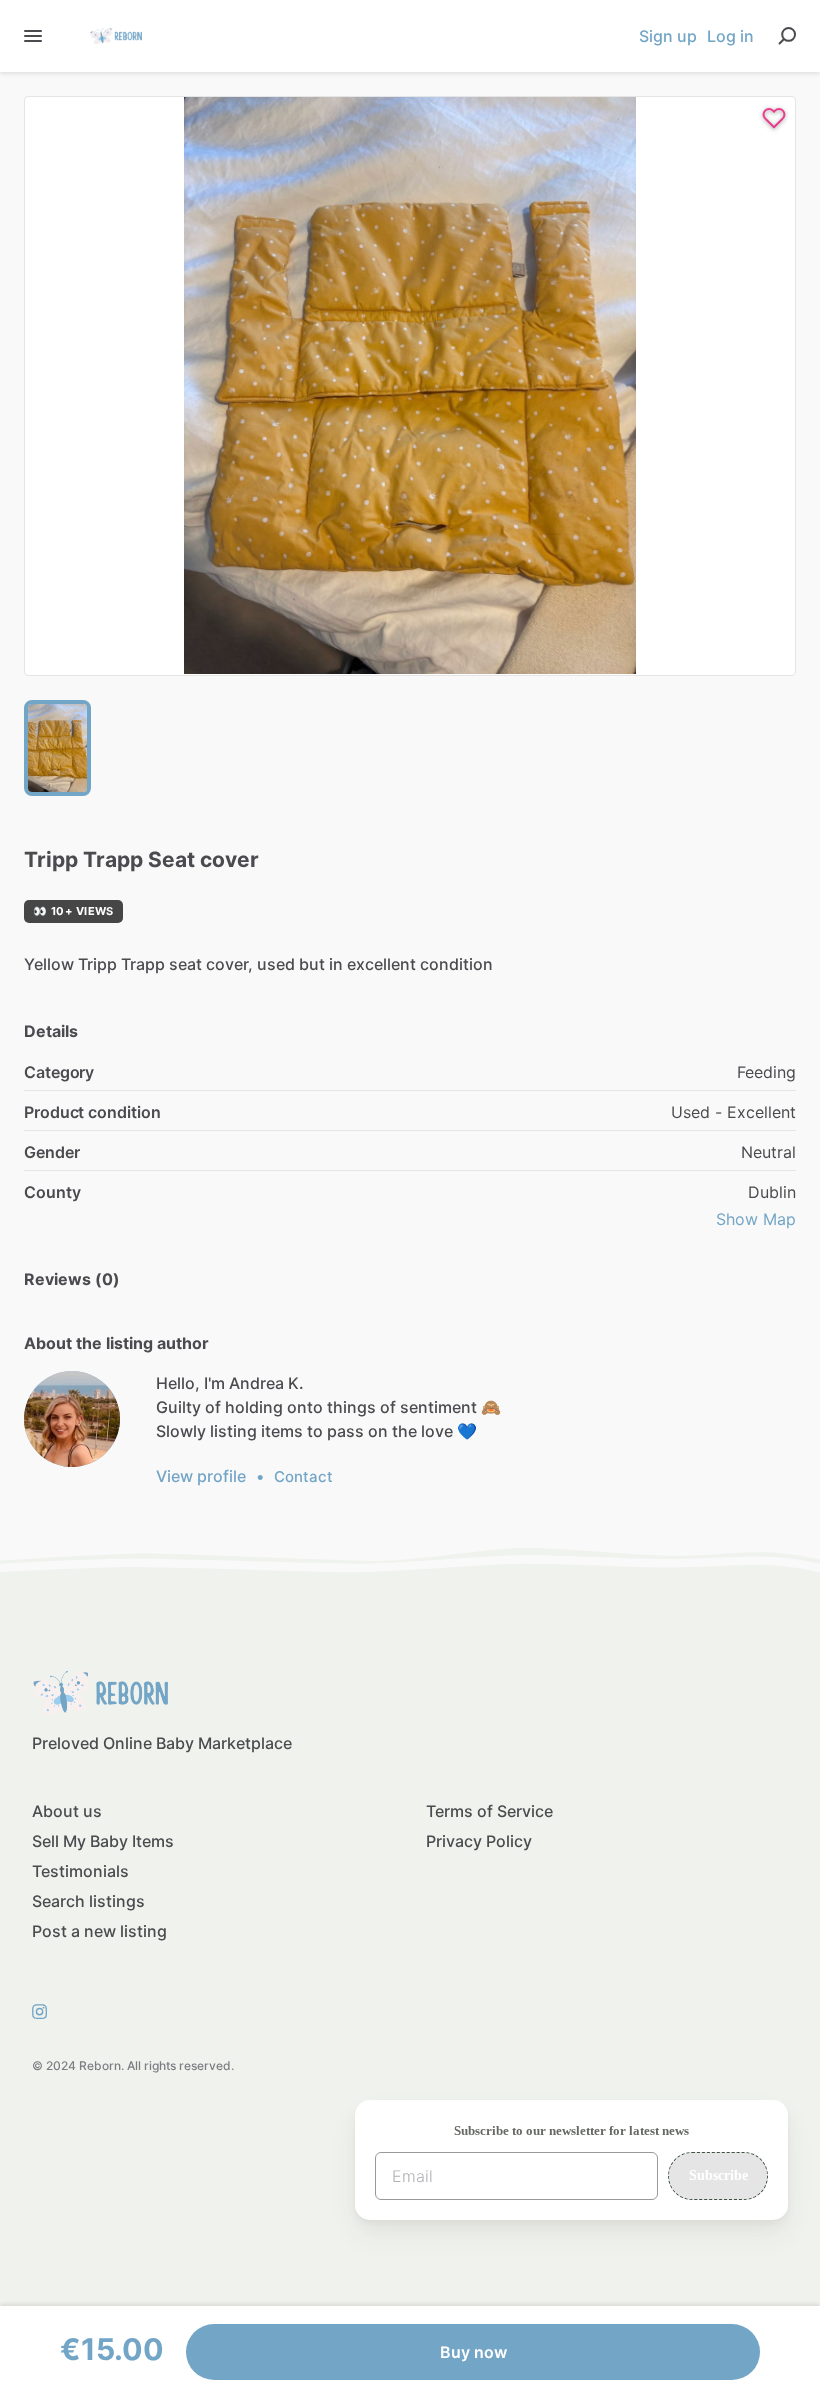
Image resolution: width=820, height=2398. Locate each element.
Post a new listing (99, 1931)
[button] (410, 386)
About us (67, 1811)
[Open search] (787, 36)
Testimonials (80, 1871)
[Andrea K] (72, 1419)
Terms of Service (489, 1811)
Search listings (88, 1901)
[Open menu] (33, 36)
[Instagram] (45, 2010)
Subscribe (718, 2175)
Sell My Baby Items (103, 1841)
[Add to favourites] (774, 118)
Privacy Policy (479, 1841)
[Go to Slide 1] (57, 748)
